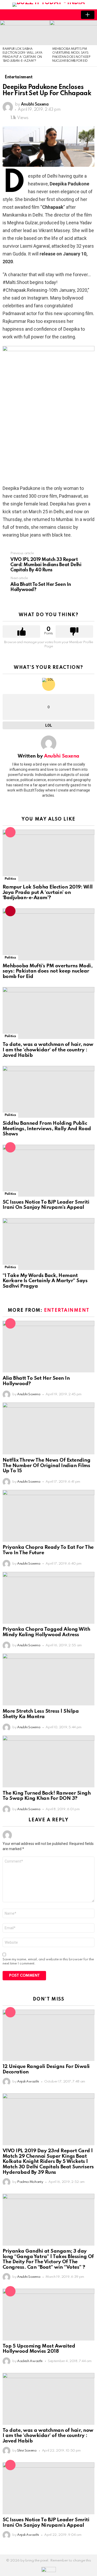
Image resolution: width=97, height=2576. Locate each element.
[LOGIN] (70, 15)
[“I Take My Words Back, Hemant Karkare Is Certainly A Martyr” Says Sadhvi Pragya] (48, 1244)
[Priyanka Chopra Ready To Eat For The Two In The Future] (48, 1516)
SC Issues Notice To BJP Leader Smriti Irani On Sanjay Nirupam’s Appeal (46, 1205)
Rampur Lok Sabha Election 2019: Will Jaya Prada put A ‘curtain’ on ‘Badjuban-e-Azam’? (48, 892)
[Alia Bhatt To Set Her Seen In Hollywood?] (48, 1347)
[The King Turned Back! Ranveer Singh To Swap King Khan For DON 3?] (48, 1761)
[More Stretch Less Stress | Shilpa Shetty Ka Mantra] (48, 1679)
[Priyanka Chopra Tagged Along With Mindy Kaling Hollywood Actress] (48, 1598)
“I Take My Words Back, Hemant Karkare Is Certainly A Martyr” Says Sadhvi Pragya (45, 1281)
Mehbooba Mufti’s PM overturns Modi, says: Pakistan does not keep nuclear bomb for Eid (47, 971)
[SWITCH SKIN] (61, 15)
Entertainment (67, 1310)
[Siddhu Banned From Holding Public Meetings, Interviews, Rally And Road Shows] (48, 1092)
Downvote (74, 631)
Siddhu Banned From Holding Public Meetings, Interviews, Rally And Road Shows (47, 1129)
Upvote (21, 631)
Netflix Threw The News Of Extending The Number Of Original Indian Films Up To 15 (46, 1466)
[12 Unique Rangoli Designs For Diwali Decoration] (48, 2035)
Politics (10, 879)
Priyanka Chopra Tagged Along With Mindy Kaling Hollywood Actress (46, 1632)
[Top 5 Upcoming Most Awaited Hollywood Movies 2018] (48, 2314)
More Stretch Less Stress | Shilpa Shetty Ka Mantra (41, 1714)
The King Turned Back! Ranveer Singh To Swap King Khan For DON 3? (47, 1796)
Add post (88, 15)
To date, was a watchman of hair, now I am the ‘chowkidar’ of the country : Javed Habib (48, 1050)
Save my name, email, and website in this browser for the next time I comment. (48, 1961)
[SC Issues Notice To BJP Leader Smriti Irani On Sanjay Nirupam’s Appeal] (48, 1171)
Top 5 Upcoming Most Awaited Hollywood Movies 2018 (39, 2349)
